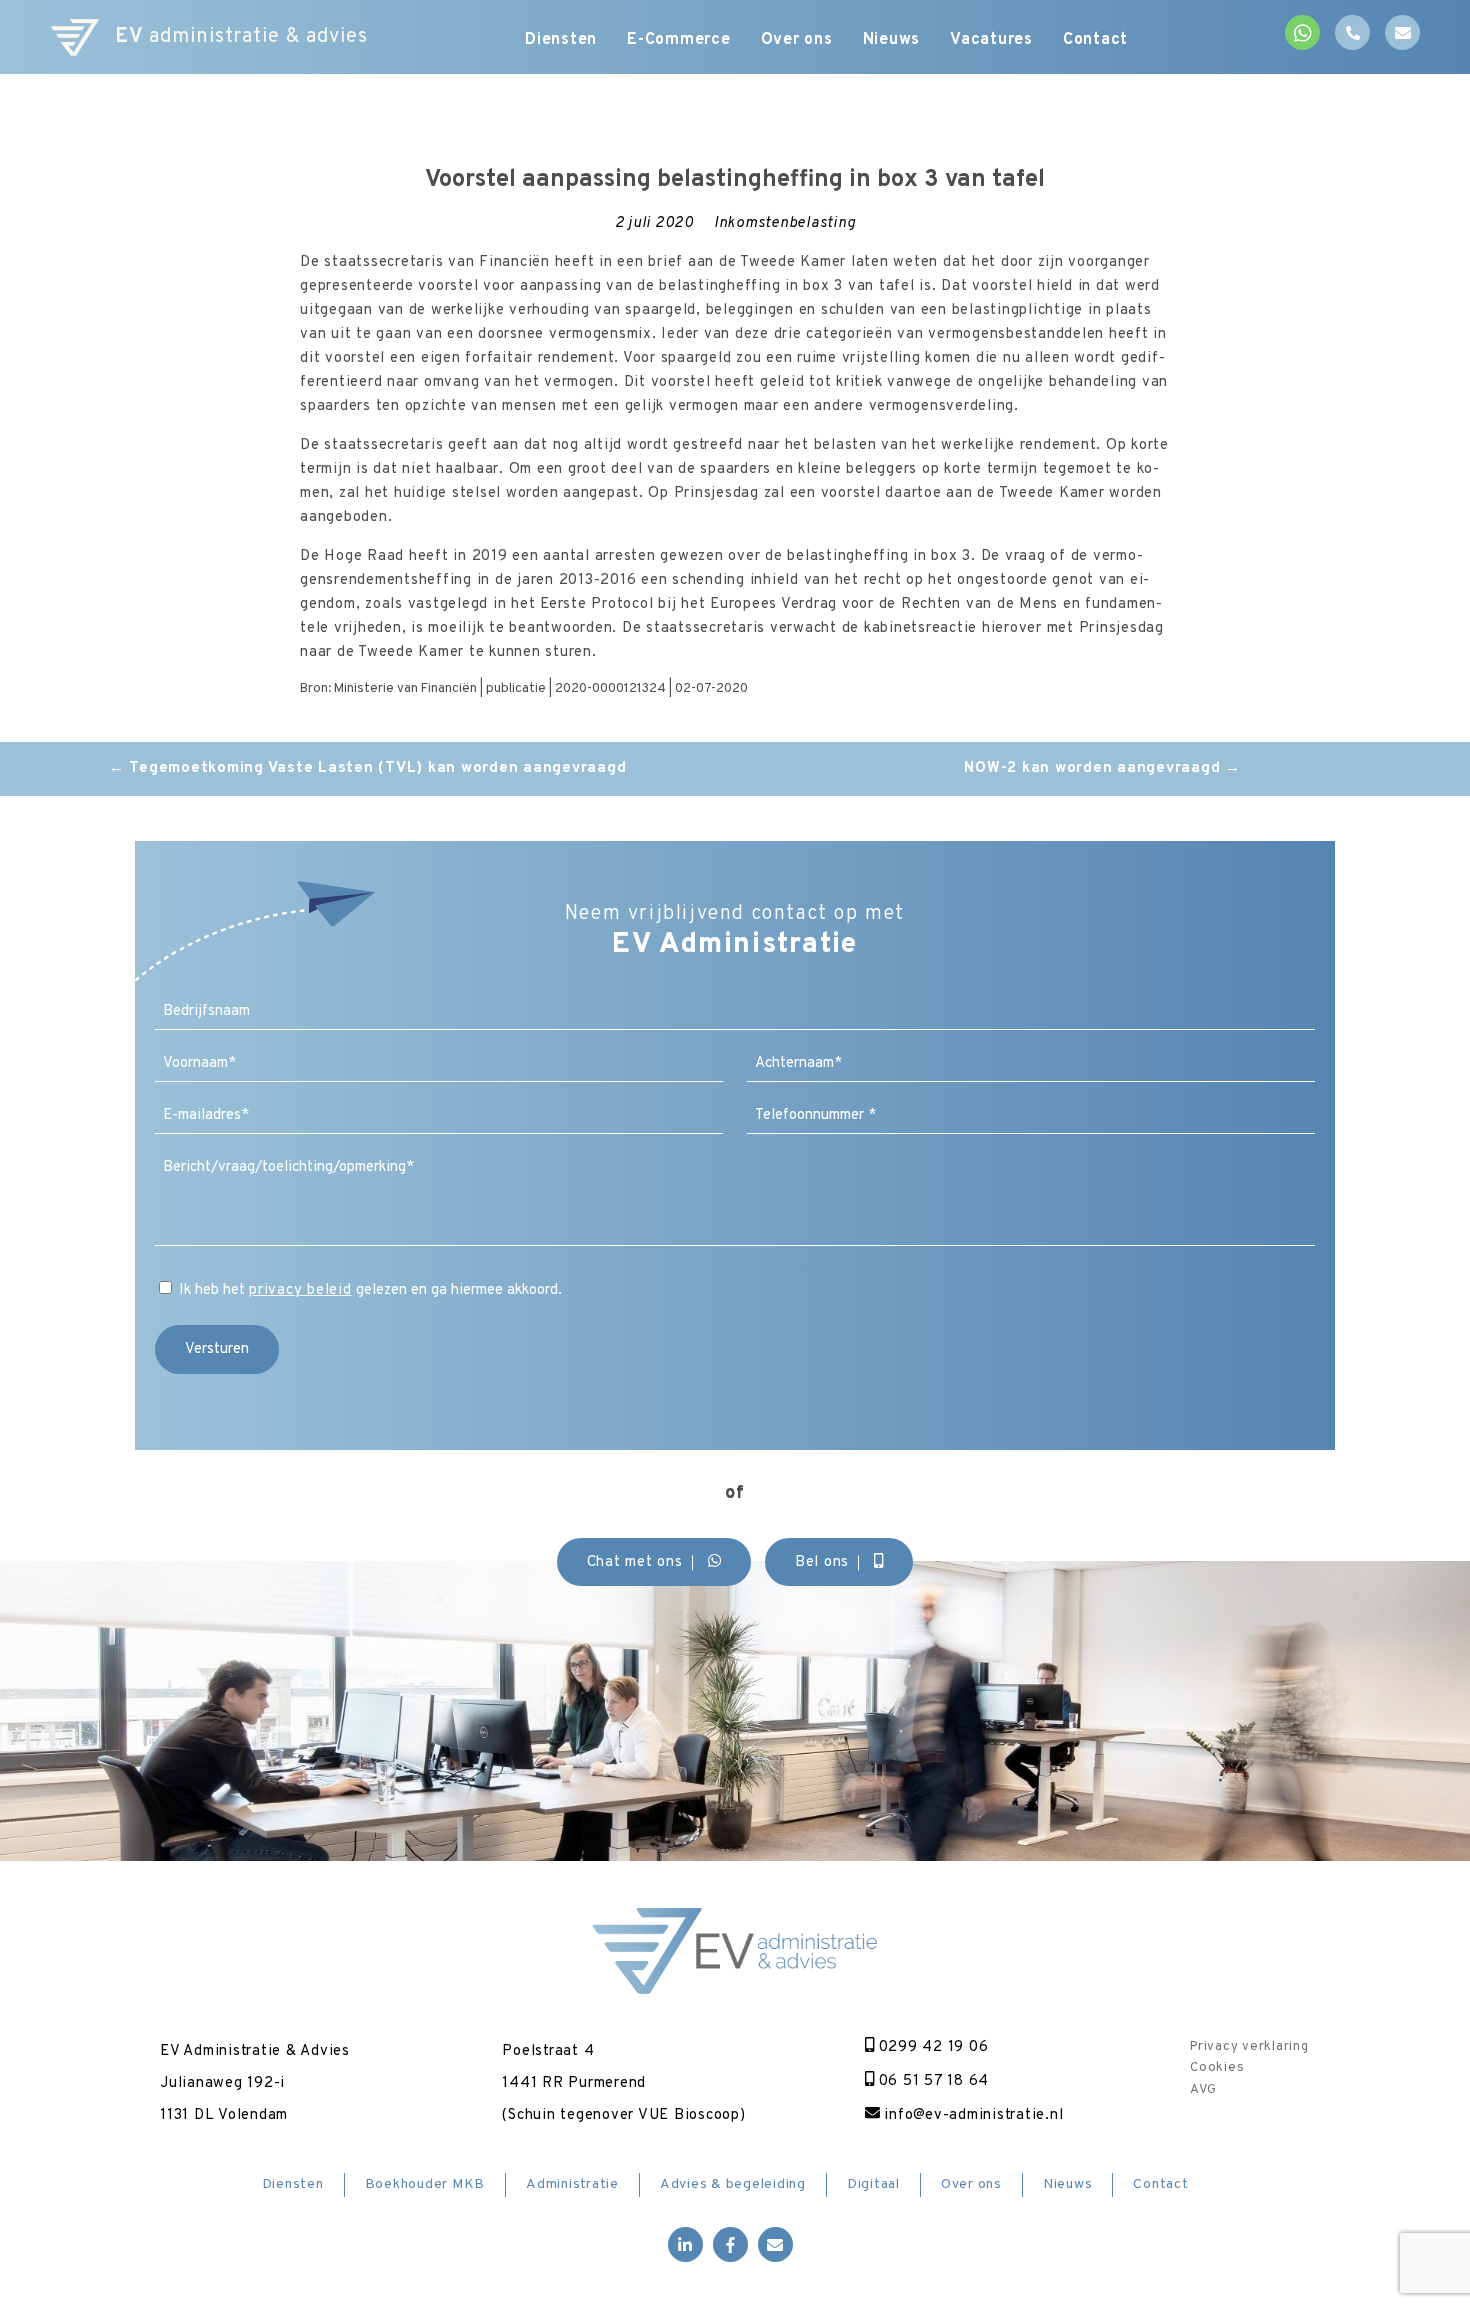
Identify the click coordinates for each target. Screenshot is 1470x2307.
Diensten (561, 40)
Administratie (572, 2184)
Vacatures (991, 40)
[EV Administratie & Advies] (75, 37)
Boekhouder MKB (425, 2184)
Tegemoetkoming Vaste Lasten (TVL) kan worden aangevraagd (368, 768)
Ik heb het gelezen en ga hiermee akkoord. (370, 1290)
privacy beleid (300, 1290)
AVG (1203, 2090)
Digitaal (873, 2184)
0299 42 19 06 (931, 2047)
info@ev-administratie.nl (972, 2115)
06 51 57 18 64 (931, 2081)
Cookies (1217, 2068)
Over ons (797, 40)
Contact (1095, 40)
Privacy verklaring (1249, 2047)
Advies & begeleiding (733, 2184)
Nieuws (892, 40)
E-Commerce (679, 40)
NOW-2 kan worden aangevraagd (1102, 768)
